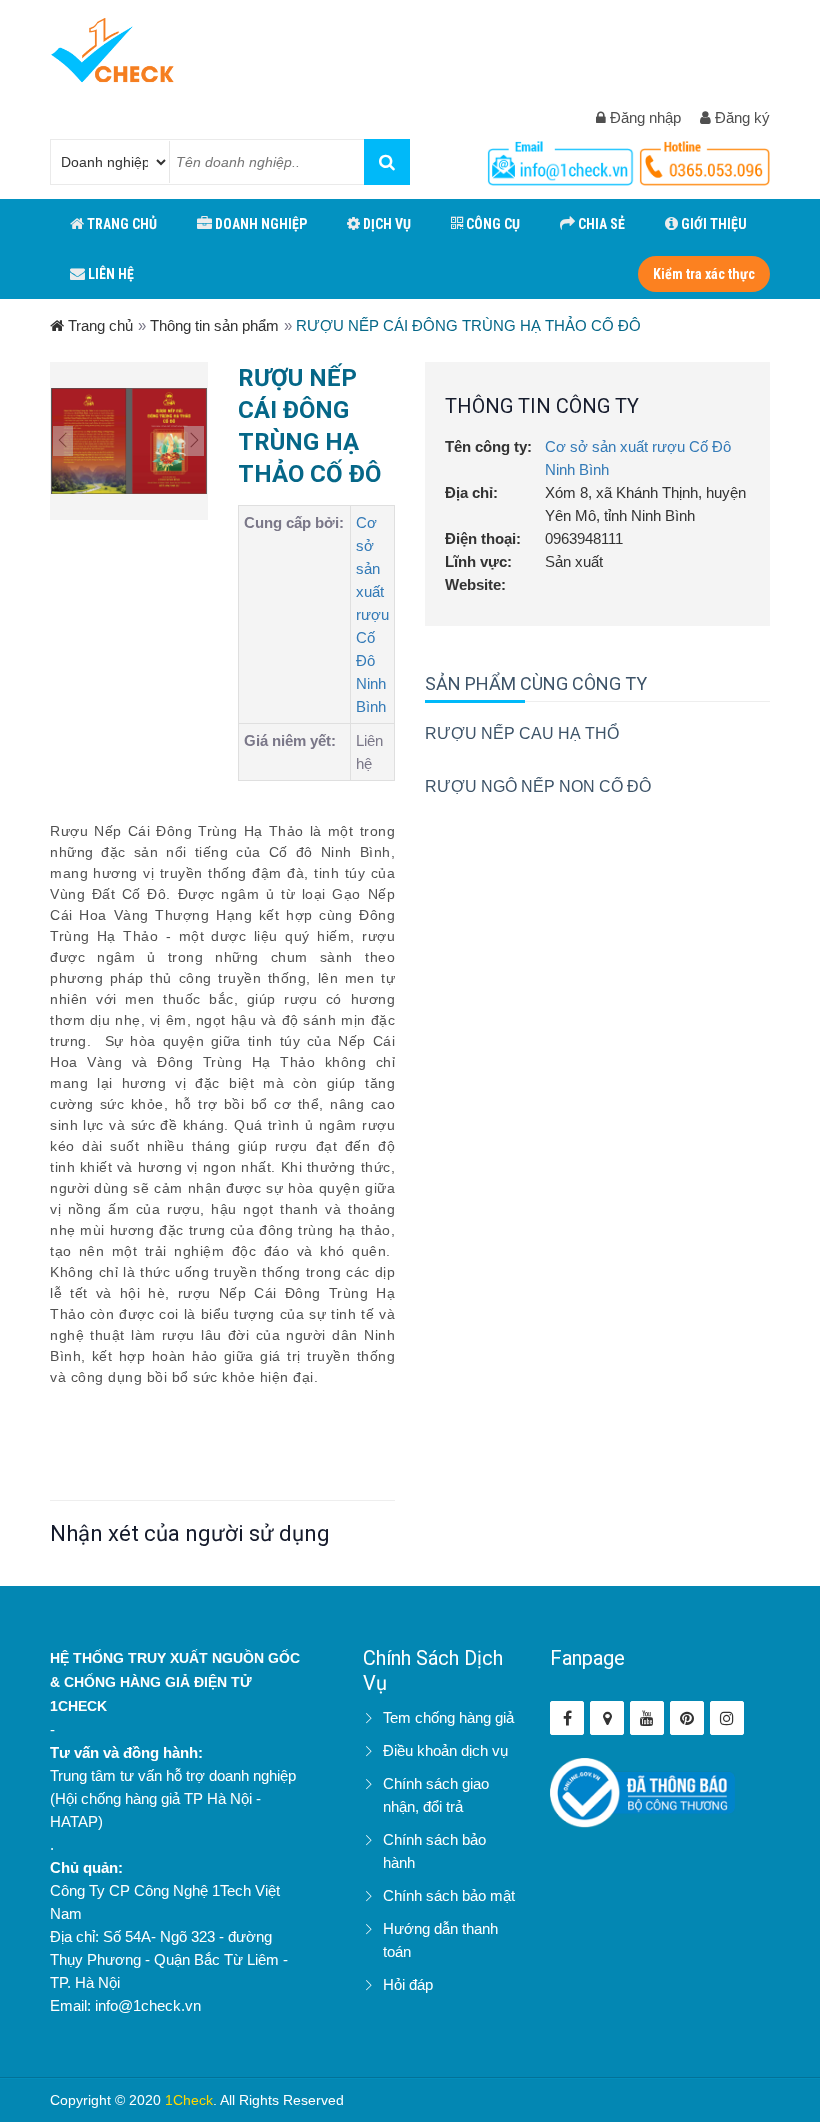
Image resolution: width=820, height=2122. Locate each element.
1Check (189, 2100)
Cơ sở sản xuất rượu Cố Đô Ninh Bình (372, 614)
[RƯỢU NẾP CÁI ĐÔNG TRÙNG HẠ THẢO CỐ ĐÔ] (129, 441)
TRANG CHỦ (120, 224)
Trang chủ (98, 325)
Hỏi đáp (408, 1984)
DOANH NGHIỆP (259, 224)
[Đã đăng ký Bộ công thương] (642, 1791)
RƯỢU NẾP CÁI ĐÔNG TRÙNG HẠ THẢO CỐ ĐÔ (468, 325)
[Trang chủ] (112, 50)
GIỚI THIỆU (712, 224)
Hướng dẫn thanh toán (440, 1940)
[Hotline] (563, 159)
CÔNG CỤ (491, 224)
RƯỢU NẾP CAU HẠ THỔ (522, 733)
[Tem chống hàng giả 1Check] (607, 1718)
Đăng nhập (643, 117)
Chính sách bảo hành (434, 1851)
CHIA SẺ (600, 224)
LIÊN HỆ (109, 274)
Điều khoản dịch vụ (445, 1750)
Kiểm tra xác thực (704, 274)
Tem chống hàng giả (448, 1717)
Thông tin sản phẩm (214, 325)
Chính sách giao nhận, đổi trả (436, 1795)
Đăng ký (740, 117)
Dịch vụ (385, 224)
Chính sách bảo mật (449, 1895)
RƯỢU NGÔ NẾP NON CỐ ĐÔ (538, 786)
